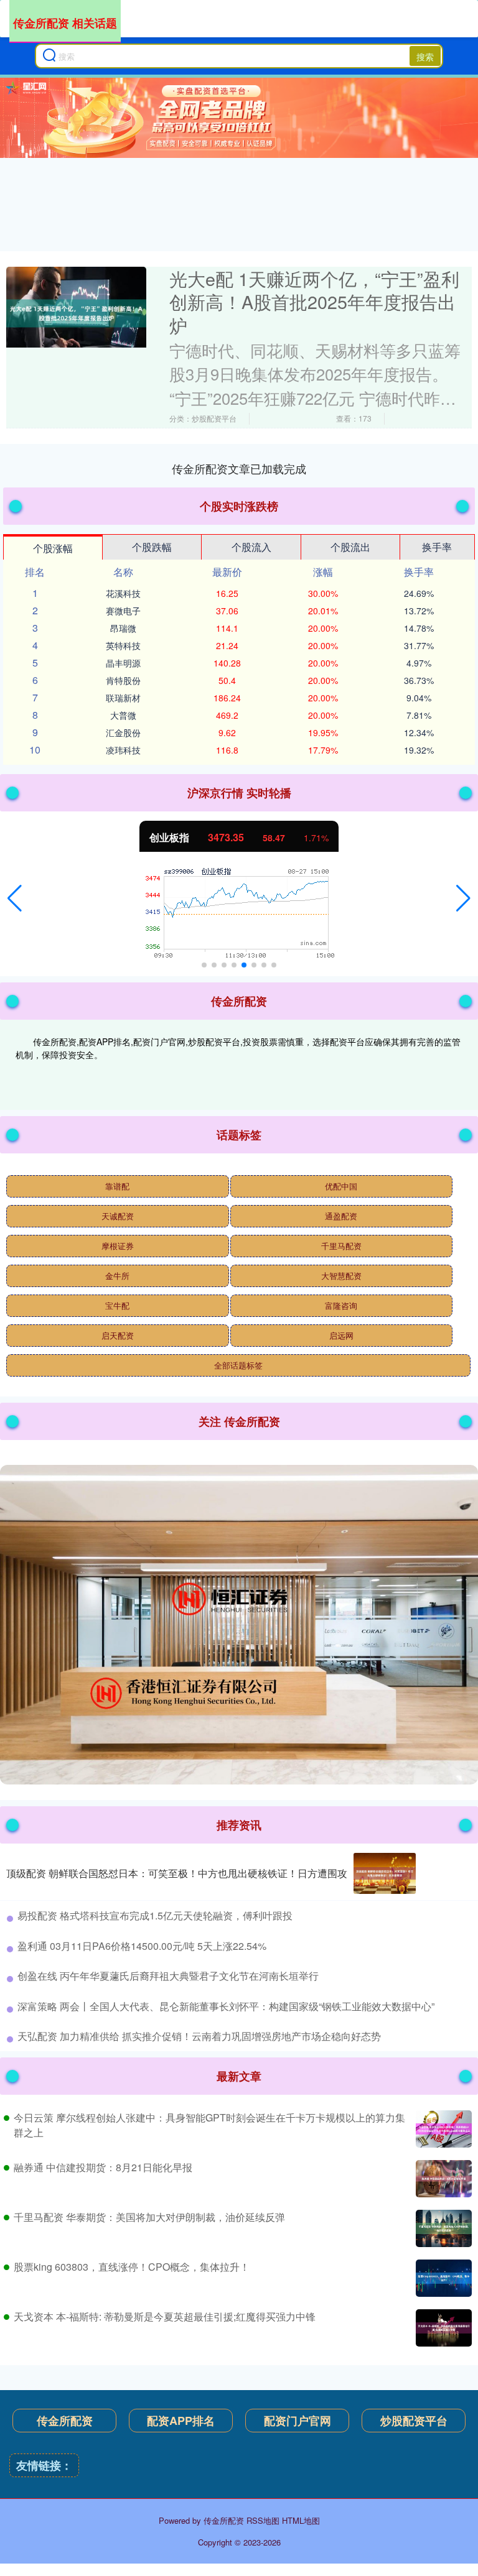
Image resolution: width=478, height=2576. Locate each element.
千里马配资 (341, 1246)
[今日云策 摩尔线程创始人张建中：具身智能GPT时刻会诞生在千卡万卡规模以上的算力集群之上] (442, 2129)
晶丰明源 (123, 663)
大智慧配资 (341, 1276)
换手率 (437, 547)
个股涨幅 (53, 548)
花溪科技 (123, 593)
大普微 (123, 715)
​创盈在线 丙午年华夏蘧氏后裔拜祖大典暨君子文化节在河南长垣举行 (168, 1976)
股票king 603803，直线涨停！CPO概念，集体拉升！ (132, 2267)
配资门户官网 (298, 2421)
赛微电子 (123, 611)
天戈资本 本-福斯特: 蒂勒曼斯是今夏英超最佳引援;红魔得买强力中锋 (165, 2316)
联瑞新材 (123, 698)
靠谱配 (117, 1186)
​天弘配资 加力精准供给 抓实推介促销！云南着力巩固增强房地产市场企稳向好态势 (199, 2036)
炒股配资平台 (414, 2421)
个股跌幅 (152, 547)
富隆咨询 (341, 1305)
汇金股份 (123, 732)
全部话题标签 (238, 1365)
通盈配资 (341, 1216)
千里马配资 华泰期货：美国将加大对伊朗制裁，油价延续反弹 (149, 2217)
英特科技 (123, 645)
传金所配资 (65, 2421)
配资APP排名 (181, 2421)
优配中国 (341, 1186)
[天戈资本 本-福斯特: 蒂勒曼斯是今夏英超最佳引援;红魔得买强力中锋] (442, 2328)
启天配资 (118, 1335)
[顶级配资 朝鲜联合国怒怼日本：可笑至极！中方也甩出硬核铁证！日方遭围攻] (385, 1874)
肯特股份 (123, 680)
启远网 (341, 1335)
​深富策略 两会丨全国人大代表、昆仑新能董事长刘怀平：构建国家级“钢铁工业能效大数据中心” (226, 2006)
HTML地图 (301, 2520)
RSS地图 (263, 2520)
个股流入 (251, 547)
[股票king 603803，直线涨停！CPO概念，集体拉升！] (442, 2278)
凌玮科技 (123, 750)
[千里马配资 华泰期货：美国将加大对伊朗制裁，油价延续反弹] (442, 2228)
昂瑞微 (123, 628)
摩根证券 (118, 1246)
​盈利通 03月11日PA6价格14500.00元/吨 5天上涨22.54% (142, 1946)
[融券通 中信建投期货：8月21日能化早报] (442, 2179)
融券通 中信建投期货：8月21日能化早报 (103, 2167)
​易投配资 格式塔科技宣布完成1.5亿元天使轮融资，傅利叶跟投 (155, 1915)
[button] (15, 898)
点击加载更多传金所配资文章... (239, 468)
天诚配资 (118, 1216)
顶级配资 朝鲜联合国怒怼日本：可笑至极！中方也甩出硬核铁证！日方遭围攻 (177, 1873)
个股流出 (350, 547)
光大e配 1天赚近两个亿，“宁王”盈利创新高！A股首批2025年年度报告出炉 (314, 302)
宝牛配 (117, 1305)
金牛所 (117, 1276)
